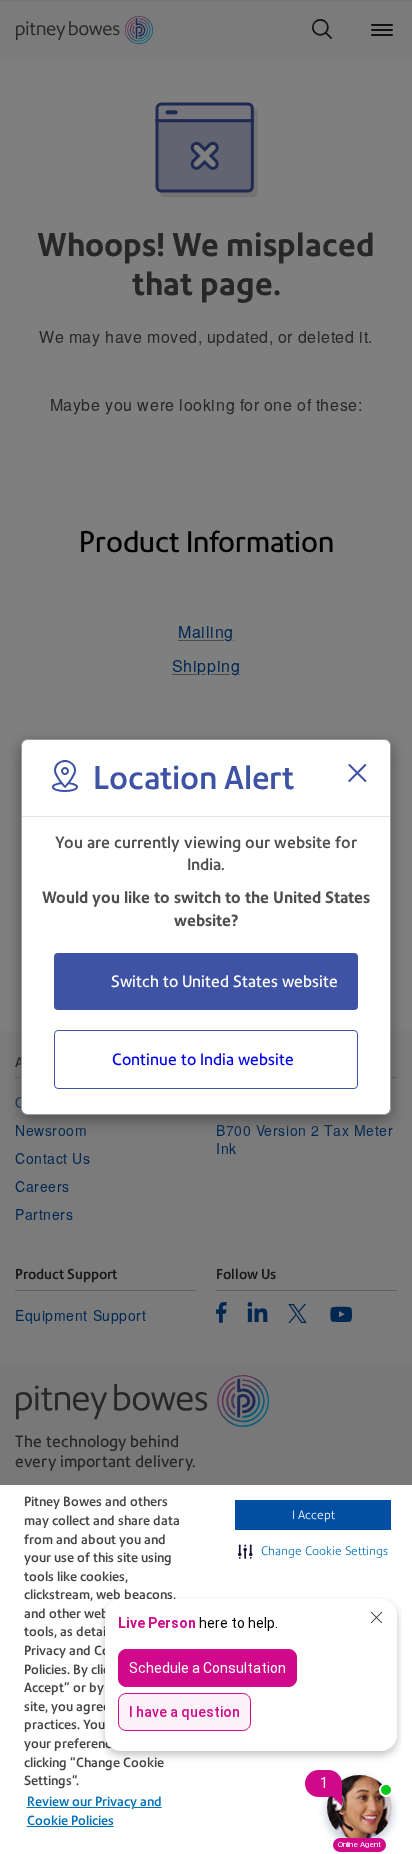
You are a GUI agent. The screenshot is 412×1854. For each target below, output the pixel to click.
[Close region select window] (357, 773)
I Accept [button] (313, 1515)
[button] (313, 1551)
